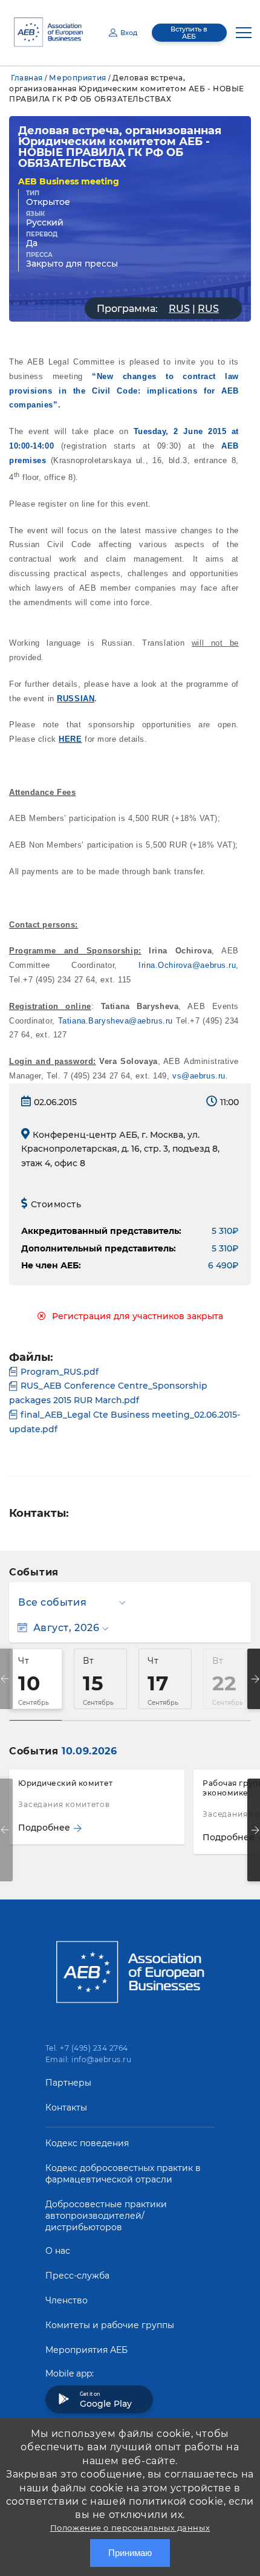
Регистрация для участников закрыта (138, 1316)
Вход (129, 33)
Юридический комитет (66, 1783)
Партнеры (68, 2083)
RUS (179, 309)
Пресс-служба (77, 2276)
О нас (58, 2251)
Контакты (66, 2107)
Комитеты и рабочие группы (110, 2325)
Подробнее (44, 1828)
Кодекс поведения (87, 2143)
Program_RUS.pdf (60, 1372)
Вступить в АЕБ (189, 33)
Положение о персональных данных (130, 2528)
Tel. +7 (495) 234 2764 (87, 2048)
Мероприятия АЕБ (86, 2350)
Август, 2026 (66, 1628)
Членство (67, 2300)
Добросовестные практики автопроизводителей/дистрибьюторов (106, 2216)
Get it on (106, 2400)
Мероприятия (77, 78)
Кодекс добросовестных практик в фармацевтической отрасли (123, 2174)
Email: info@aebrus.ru (88, 2059)
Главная (27, 78)
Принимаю (130, 2553)
